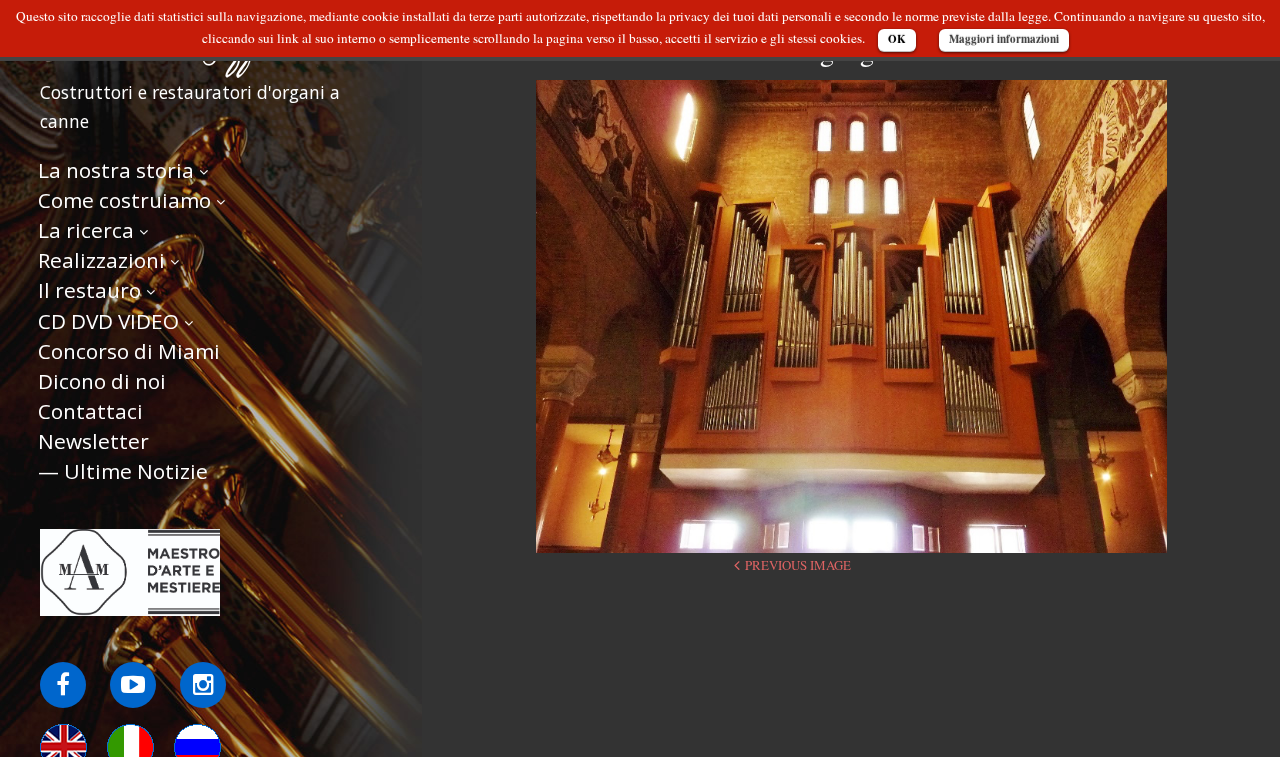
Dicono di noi (102, 381)
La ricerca (86, 230)
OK (897, 39)
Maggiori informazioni (1004, 39)
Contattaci (90, 411)
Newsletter (93, 441)
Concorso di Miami (129, 351)
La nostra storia (116, 170)
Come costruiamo (124, 200)
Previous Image (798, 565)
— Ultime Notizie (123, 471)
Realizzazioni (101, 260)
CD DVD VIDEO (108, 321)
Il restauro (89, 290)
